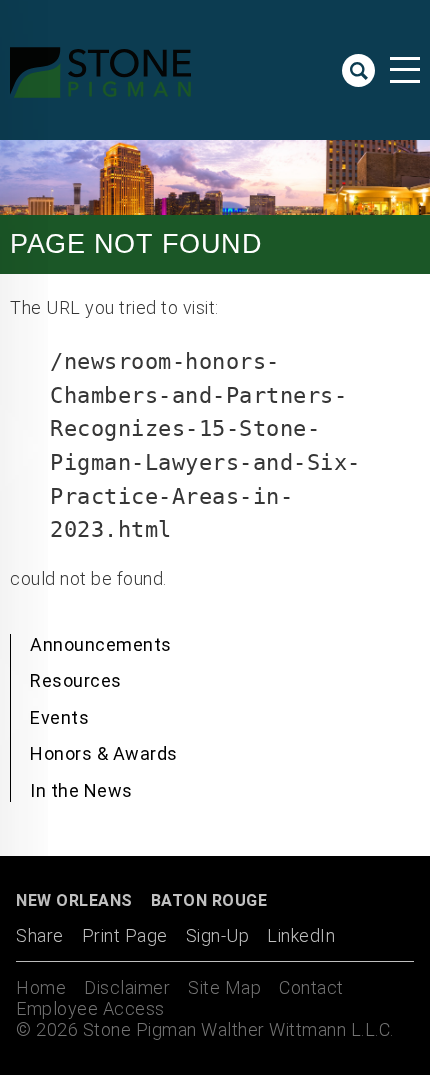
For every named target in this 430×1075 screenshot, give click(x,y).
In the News (81, 790)
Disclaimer (127, 987)
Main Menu (405, 70)
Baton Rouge (209, 900)
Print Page (125, 935)
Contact (311, 987)
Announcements (101, 644)
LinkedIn (301, 935)
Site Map (224, 987)
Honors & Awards (104, 753)
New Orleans (74, 900)
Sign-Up (218, 935)
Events (59, 717)
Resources (76, 680)
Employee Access (90, 1008)
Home (41, 987)
